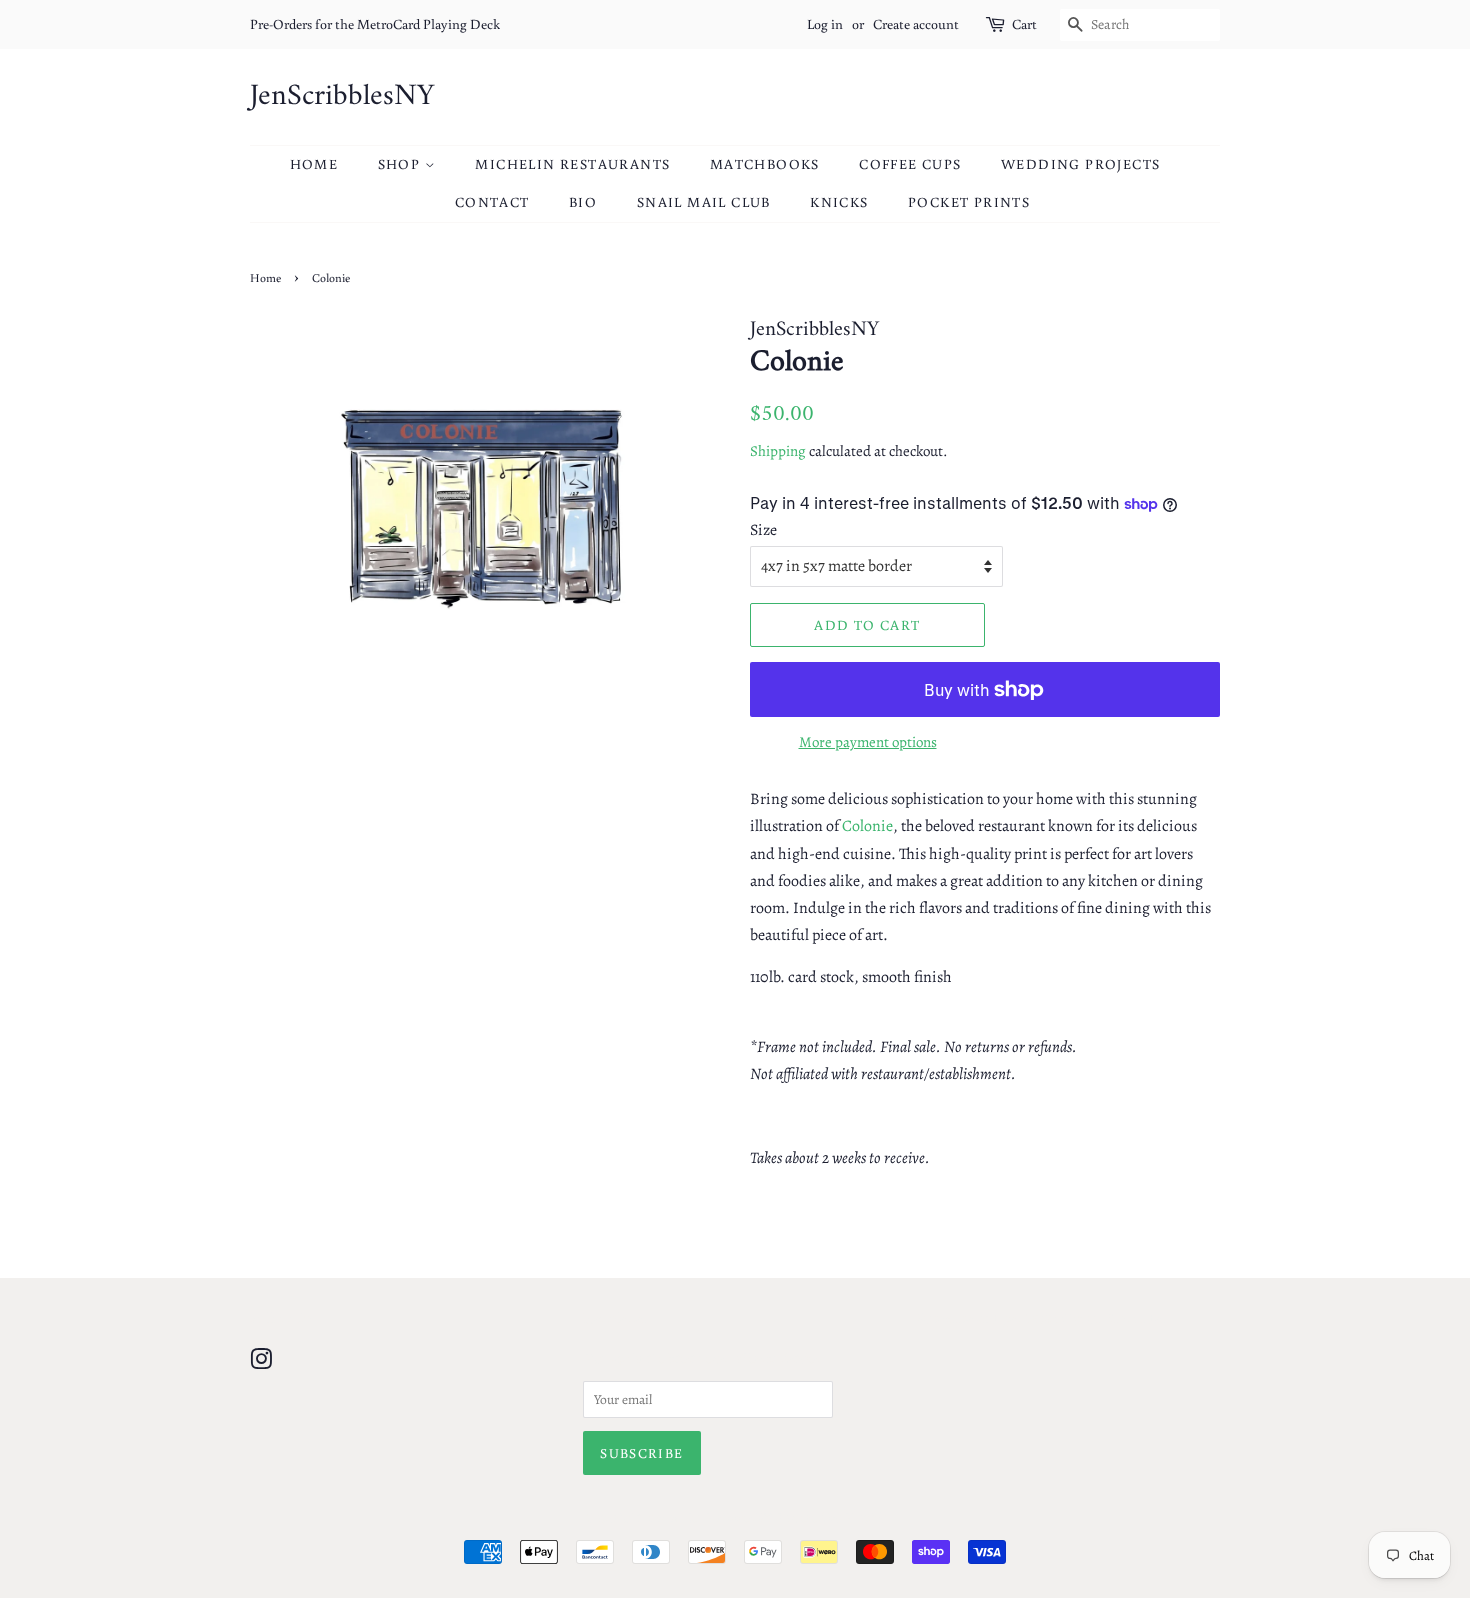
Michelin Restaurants (572, 164)
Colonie (867, 826)
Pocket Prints (969, 202)
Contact (492, 202)
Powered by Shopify (831, 1517)
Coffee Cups (910, 164)
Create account (916, 24)
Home (314, 164)
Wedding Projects (1080, 164)
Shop (401, 164)
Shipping (778, 451)
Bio (583, 202)
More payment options (868, 742)
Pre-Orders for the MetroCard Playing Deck (375, 24)
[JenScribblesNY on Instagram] (261, 1363)
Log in (825, 24)
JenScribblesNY (342, 97)
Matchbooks (765, 164)
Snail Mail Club (704, 202)
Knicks (839, 202)
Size (763, 530)
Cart (1024, 24)
